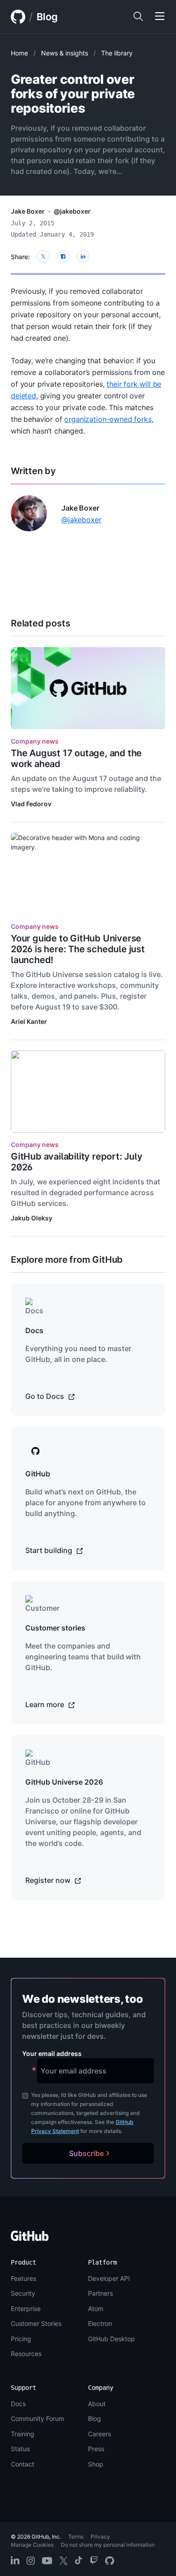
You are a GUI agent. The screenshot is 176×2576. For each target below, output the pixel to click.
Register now (49, 1880)
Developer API (109, 2278)
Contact (23, 2464)
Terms (76, 2537)
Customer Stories (36, 2323)
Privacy (100, 2537)
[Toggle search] (138, 17)
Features (23, 2278)
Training (23, 2434)
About (97, 2404)
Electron (100, 2323)
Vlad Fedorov (31, 804)
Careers (100, 2434)
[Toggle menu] (160, 17)
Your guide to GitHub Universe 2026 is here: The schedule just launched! (78, 949)
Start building (50, 1550)
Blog (47, 17)
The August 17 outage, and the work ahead (76, 758)
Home (19, 53)
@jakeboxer (72, 211)
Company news (35, 741)
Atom (96, 2309)
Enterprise (26, 2309)
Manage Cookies (32, 2545)
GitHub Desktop (111, 2339)
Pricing (21, 2339)
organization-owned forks (108, 419)
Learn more (46, 1704)
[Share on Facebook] (63, 256)
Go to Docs (46, 1396)
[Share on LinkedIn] (83, 256)
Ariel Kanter (29, 1021)
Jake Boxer (28, 211)
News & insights (65, 53)
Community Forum (37, 2418)
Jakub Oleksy (32, 1218)
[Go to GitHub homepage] (30, 2239)
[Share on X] (43, 256)
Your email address (52, 2053)
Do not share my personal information (108, 2545)
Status (20, 2449)
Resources (26, 2354)
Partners (100, 2293)
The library (117, 53)
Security (23, 2293)
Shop (96, 2464)
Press (96, 2449)
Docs (18, 2404)
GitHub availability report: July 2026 (77, 1162)
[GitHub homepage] (18, 17)
